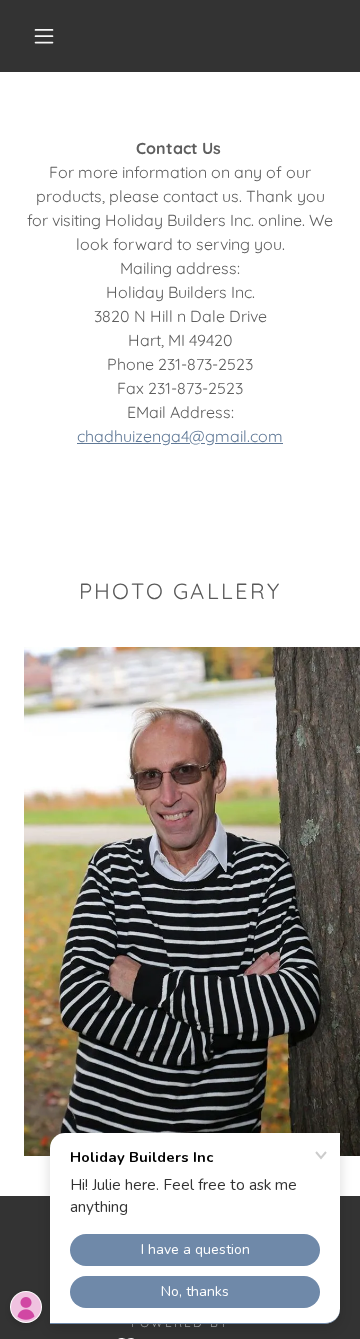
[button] (44, 36)
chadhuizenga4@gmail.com (180, 436)
